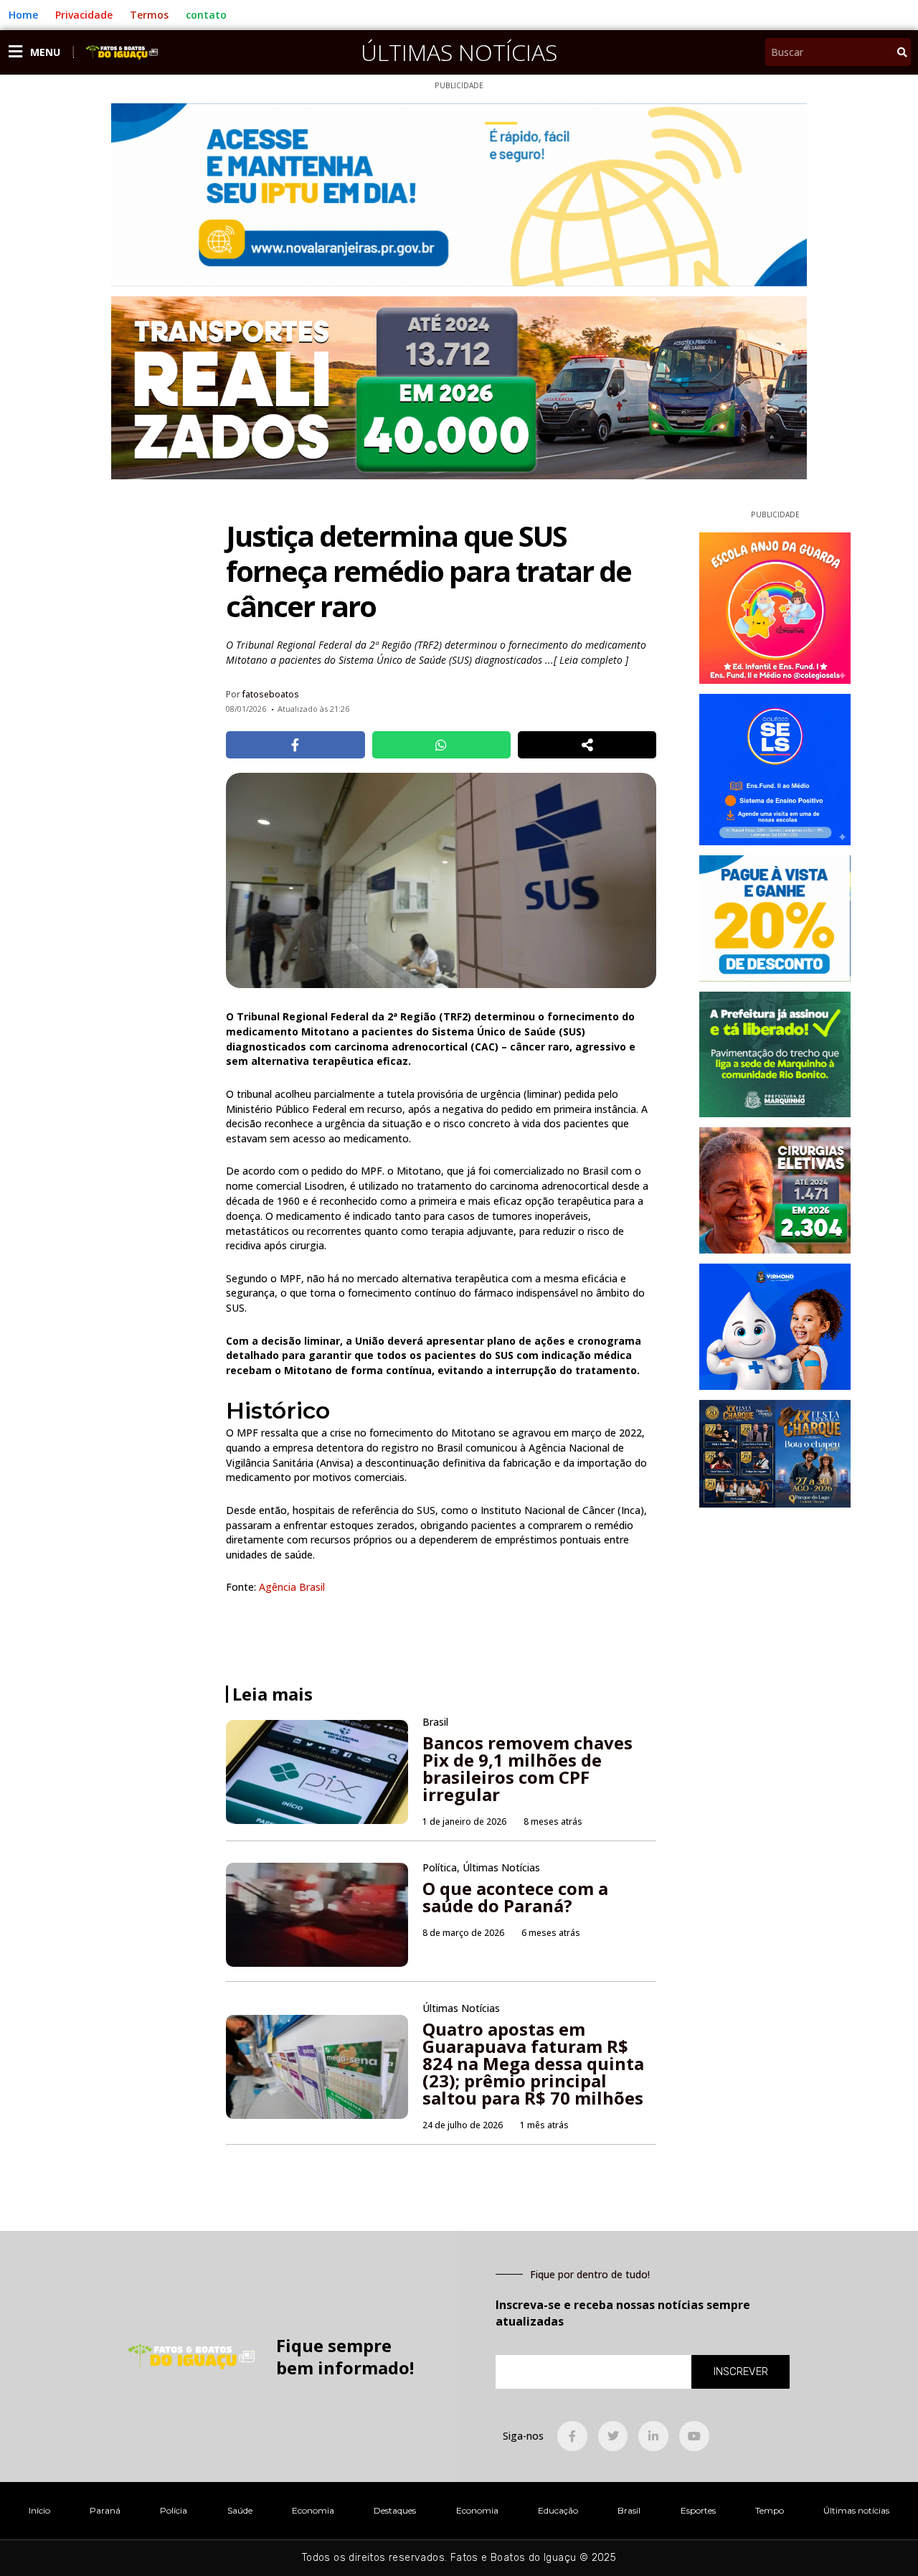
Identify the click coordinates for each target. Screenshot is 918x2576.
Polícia (174, 2510)
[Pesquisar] (902, 52)
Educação (558, 2510)
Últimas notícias (856, 2510)
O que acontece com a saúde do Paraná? (515, 1897)
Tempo (770, 2510)
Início (39, 2510)
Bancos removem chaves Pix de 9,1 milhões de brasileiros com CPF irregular (527, 1768)
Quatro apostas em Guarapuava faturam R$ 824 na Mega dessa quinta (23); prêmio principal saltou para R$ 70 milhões (533, 2063)
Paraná (105, 2510)
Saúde (240, 2510)
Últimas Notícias (459, 52)
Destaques (395, 2510)
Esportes (698, 2510)
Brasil (629, 2510)
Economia (313, 2510)
